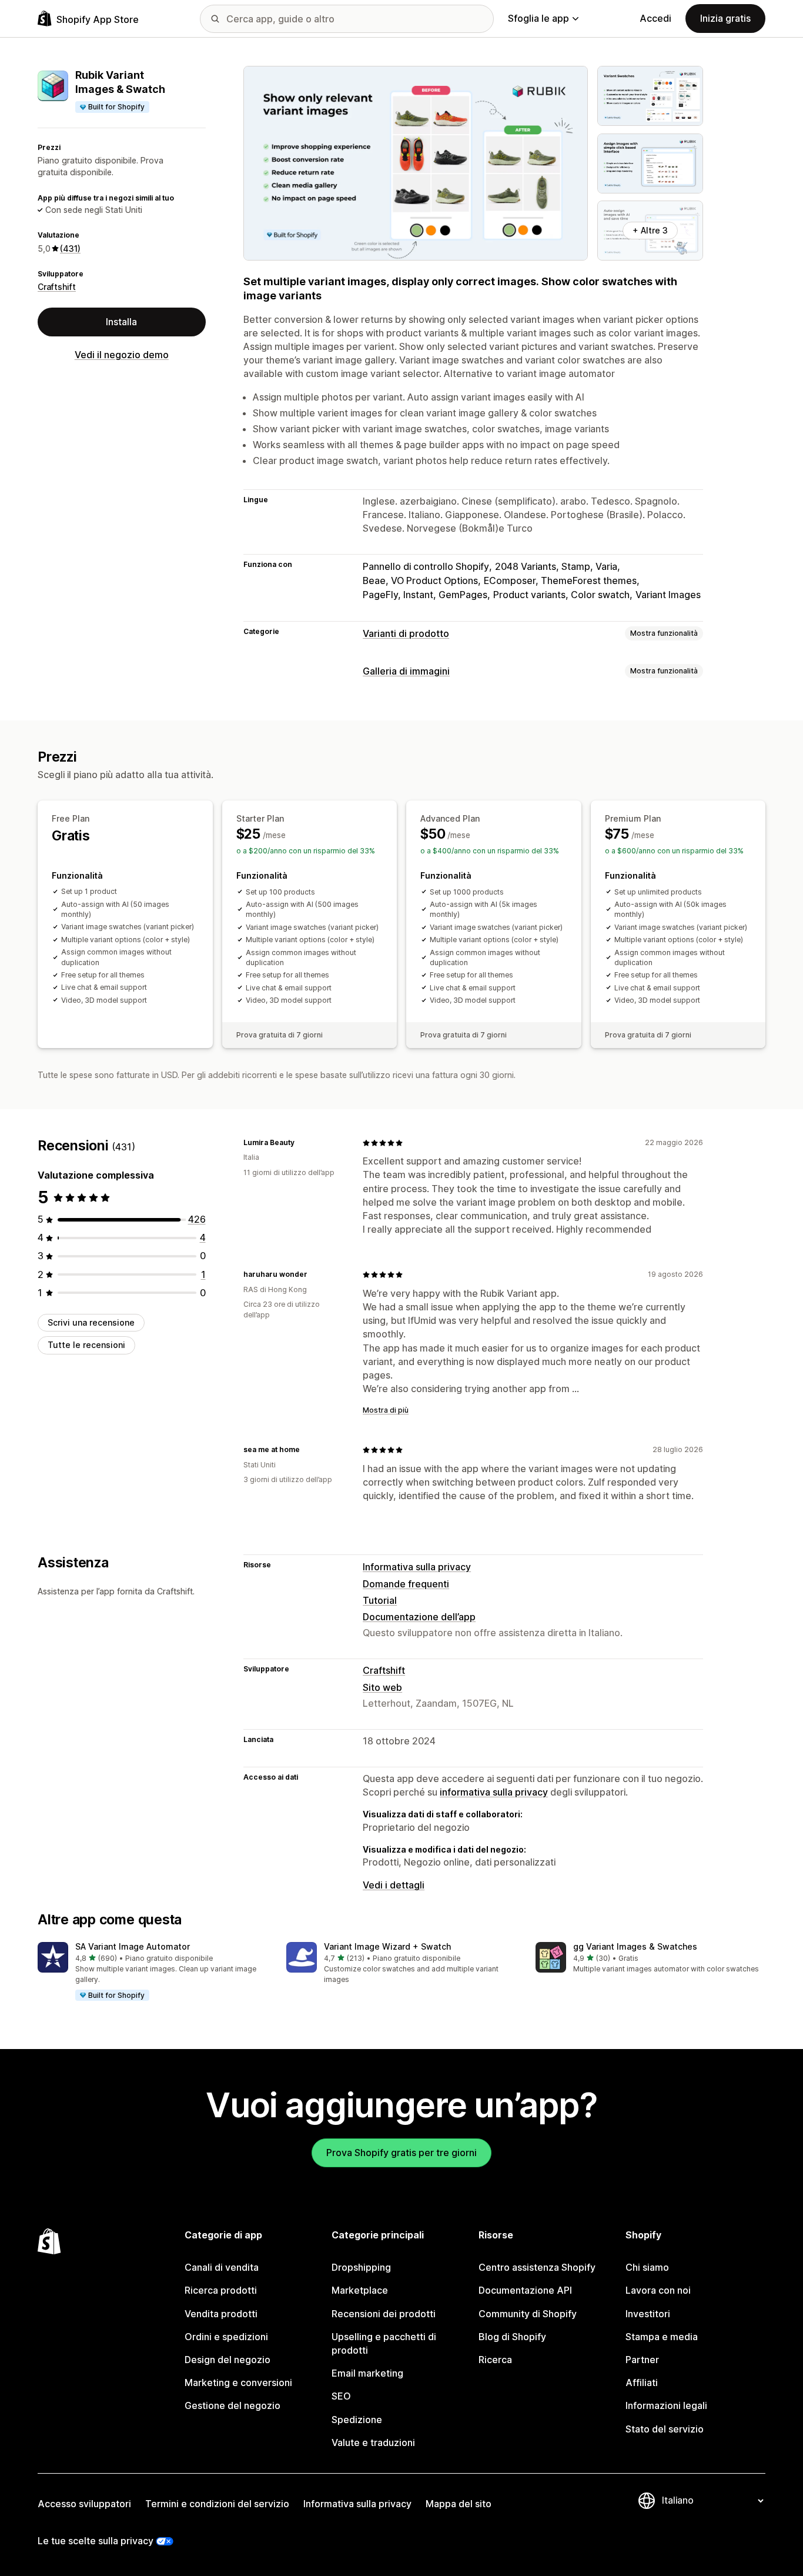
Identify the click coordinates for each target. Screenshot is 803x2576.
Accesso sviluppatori (84, 2504)
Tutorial (380, 1600)
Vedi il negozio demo (122, 355)
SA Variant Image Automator (133, 1946)
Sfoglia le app (538, 18)
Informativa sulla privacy (417, 1567)
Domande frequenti (406, 1584)
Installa (121, 322)
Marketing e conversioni (238, 2383)
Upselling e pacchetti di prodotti (384, 2343)
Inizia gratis (725, 18)
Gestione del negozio (232, 2405)
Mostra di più (386, 1410)
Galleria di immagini (406, 671)
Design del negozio (227, 2360)
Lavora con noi (658, 2290)
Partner (642, 2360)
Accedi (655, 18)
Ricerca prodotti (221, 2290)
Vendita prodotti (221, 2314)
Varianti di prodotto (406, 633)
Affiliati (642, 2383)
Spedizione (357, 2420)
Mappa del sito (459, 2504)
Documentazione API (525, 2290)
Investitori (648, 2314)
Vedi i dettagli (394, 1885)
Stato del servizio (665, 2429)
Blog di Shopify (512, 2337)
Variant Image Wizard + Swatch (387, 1946)
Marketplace (360, 2290)
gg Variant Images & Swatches (635, 1946)
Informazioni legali (666, 2405)
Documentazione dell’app (419, 1617)
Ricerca (495, 2360)
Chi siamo (647, 2267)
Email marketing (367, 2373)
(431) (70, 248)
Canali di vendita (222, 2267)
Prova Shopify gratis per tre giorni (401, 2153)
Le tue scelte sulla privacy (96, 2541)
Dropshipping (361, 2267)
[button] (153, 1972)
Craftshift (57, 287)
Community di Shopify (528, 2314)
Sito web (382, 1687)
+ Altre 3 (650, 230)
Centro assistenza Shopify (537, 2267)
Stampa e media (662, 2337)
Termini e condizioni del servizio (217, 2504)
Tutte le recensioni (86, 1345)
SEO (341, 2396)
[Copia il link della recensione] (302, 1143)
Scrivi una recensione (91, 1322)
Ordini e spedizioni (226, 2337)
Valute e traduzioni (373, 2442)
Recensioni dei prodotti (384, 2314)
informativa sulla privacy (494, 1792)
